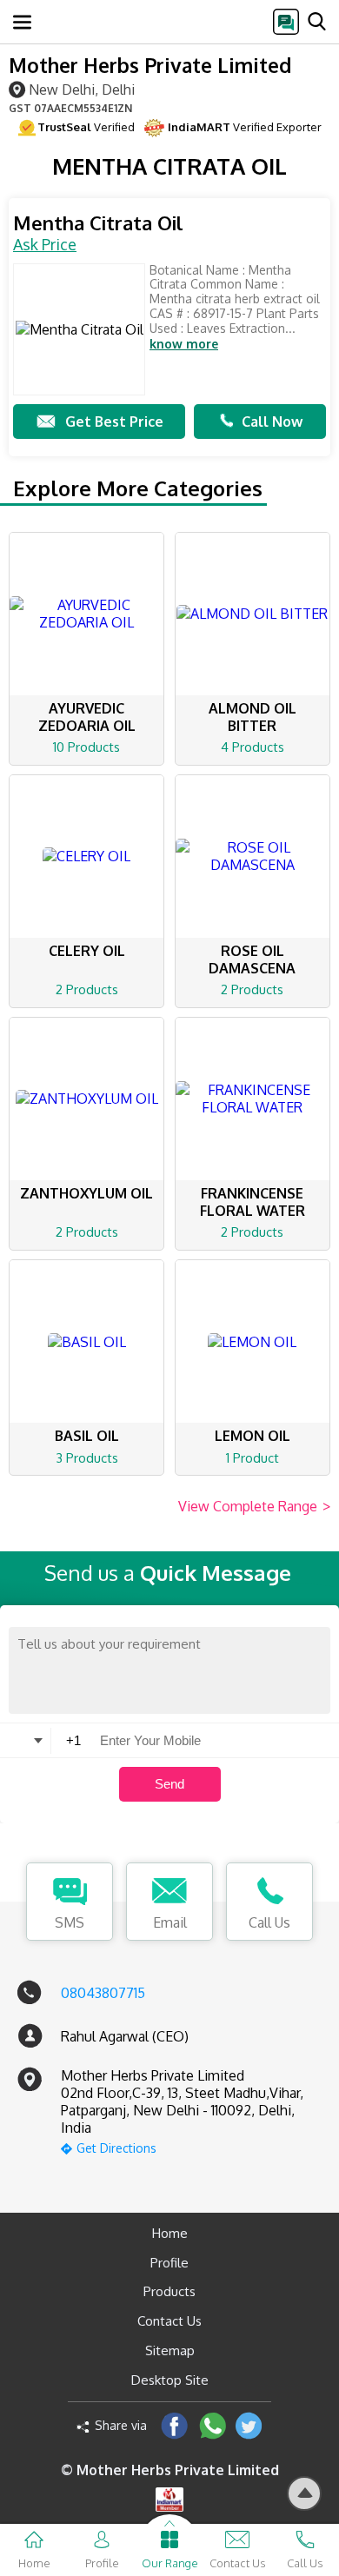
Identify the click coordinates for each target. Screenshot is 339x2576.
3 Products (87, 1458)
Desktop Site (170, 2380)
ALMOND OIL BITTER (253, 717)
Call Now (272, 422)
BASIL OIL (87, 1436)
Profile (169, 2263)
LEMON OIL (253, 1436)
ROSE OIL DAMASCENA (252, 959)
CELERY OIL (87, 951)
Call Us (269, 1922)
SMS (70, 1922)
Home (170, 2233)
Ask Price (45, 244)
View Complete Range (254, 1506)
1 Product (253, 1458)
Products (169, 2291)
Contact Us (169, 2321)
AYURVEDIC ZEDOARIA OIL (87, 717)
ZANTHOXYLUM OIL (86, 1193)
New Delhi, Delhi (82, 89)
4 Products (253, 747)
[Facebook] (174, 2425)
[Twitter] (249, 2425)
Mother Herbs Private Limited (150, 65)
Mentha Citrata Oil (98, 223)
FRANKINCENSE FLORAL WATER (253, 1202)
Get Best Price (114, 422)
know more (184, 344)
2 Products (87, 989)
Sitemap (170, 2350)
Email (170, 1922)
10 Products (86, 747)
